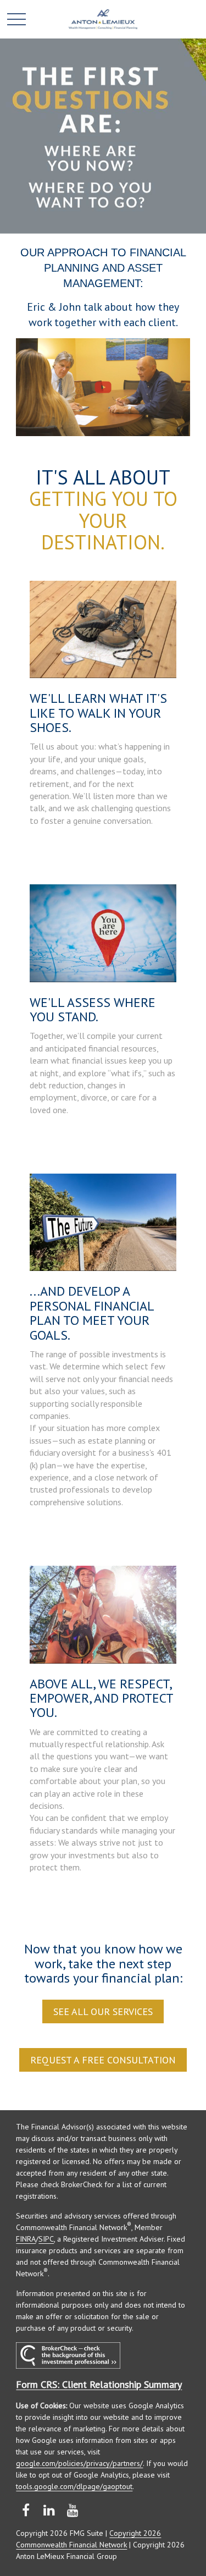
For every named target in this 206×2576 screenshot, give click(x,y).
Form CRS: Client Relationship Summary (99, 2384)
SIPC (46, 2239)
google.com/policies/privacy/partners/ (79, 2463)
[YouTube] (73, 2510)
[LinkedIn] (49, 2510)
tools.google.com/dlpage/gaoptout (74, 2486)
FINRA (26, 2239)
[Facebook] (26, 2510)
